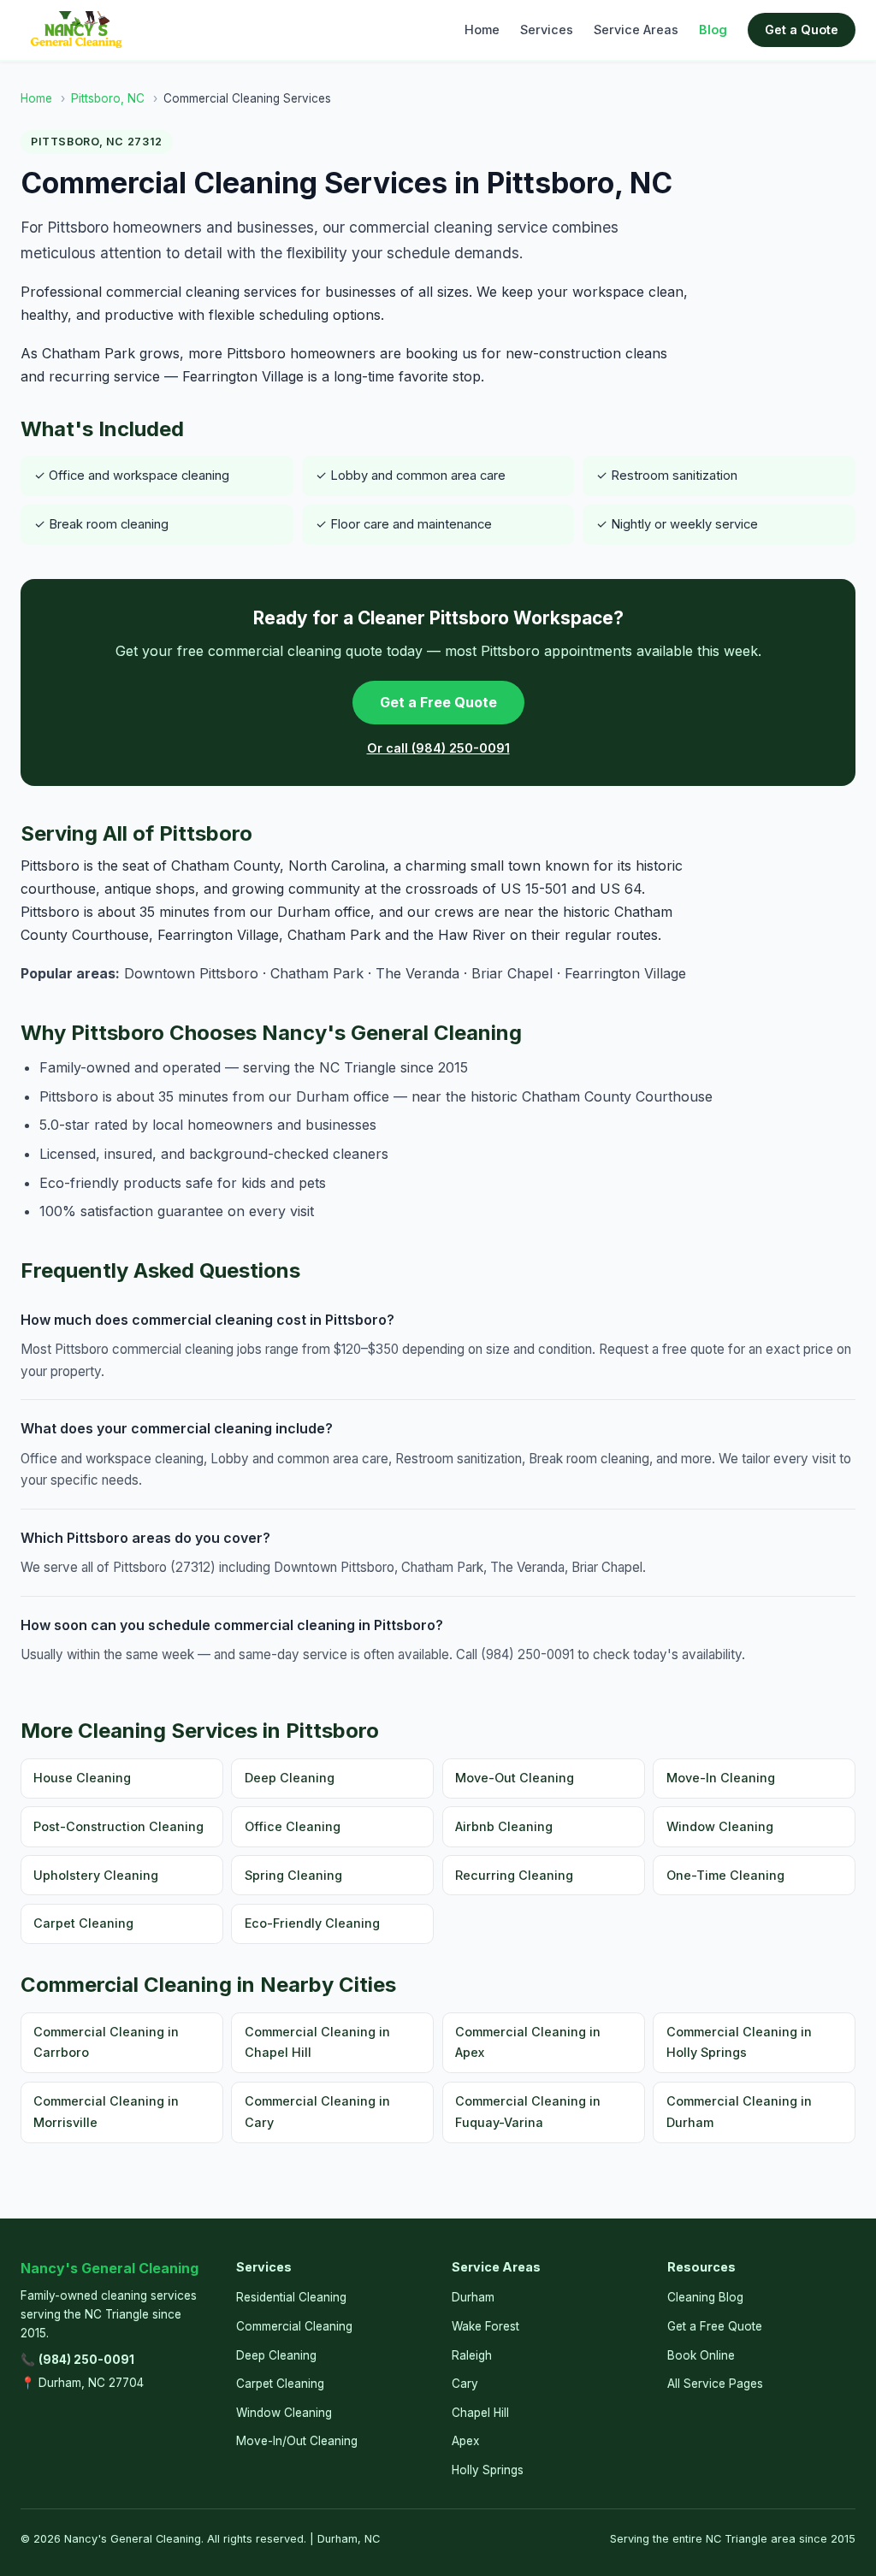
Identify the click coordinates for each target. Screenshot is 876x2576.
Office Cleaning (293, 1826)
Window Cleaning (720, 1826)
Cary (465, 2384)
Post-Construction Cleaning (118, 1826)
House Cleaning (82, 1778)
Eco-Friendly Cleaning (312, 1923)
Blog (713, 30)
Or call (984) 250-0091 (438, 748)
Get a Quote (802, 30)
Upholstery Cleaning (96, 1875)
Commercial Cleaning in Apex (528, 2042)
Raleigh (472, 2355)
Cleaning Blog (705, 2297)
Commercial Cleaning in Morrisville (106, 2111)
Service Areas (636, 30)
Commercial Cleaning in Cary (317, 2111)
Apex (465, 2441)
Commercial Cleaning (294, 2326)
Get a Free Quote (438, 702)
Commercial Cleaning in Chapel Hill (317, 2042)
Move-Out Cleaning (515, 1778)
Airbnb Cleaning (504, 1826)
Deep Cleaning (290, 1778)
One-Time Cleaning (725, 1875)
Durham (473, 2297)
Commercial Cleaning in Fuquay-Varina (528, 2111)
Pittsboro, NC (108, 98)
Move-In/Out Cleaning (297, 2441)
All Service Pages (715, 2384)
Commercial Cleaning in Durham (739, 2111)
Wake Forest (485, 2326)
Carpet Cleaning (83, 1923)
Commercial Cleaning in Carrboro (106, 2042)
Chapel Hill (480, 2413)
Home (482, 30)
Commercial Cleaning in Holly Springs (739, 2042)
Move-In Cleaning (721, 1778)
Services (547, 30)
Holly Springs (488, 2470)
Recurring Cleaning (514, 1875)
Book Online (701, 2355)
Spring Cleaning (293, 1875)
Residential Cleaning (291, 2297)
